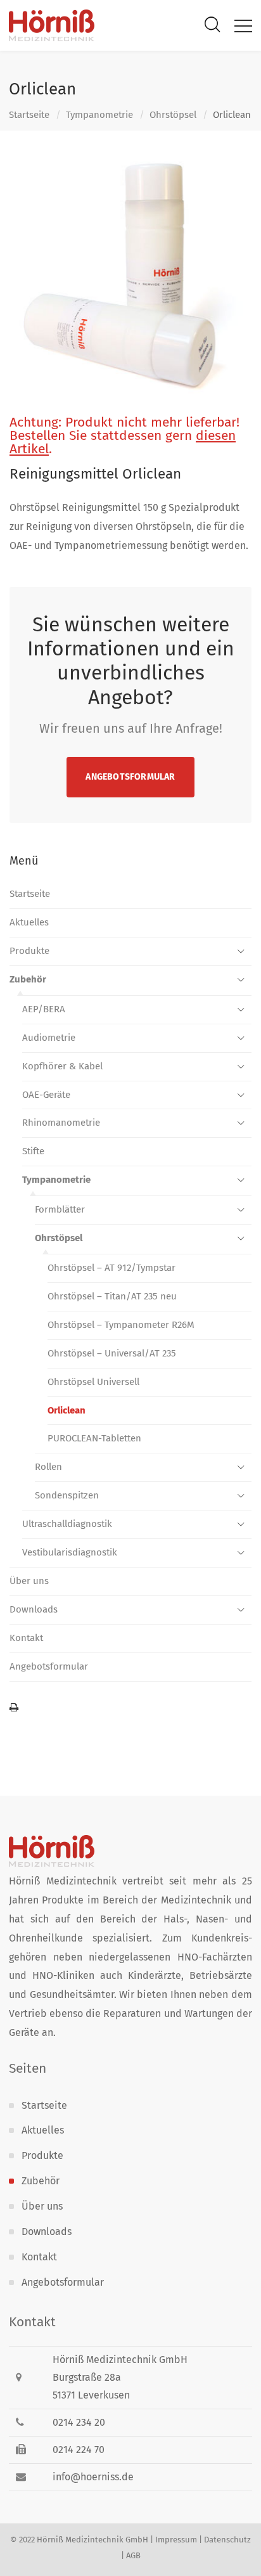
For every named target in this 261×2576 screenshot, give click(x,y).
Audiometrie (49, 1038)
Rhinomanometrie (61, 1123)
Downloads (34, 1609)
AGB (133, 2555)
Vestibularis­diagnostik (70, 1552)
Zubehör (28, 979)
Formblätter (60, 1209)
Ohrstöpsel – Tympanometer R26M (121, 1325)
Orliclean (67, 1410)
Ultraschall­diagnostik (67, 1524)
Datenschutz (227, 2540)
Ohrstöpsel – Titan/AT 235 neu (112, 1296)
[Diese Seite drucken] (130, 1708)
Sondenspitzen (67, 1495)
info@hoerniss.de (93, 2477)
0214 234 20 (79, 2422)
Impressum (176, 2540)
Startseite (29, 115)
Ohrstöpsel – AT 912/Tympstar (111, 1268)
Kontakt (26, 1638)
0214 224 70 (79, 2450)
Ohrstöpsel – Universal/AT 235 (112, 1353)
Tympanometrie (99, 115)
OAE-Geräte (46, 1095)
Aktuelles (29, 922)
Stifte (33, 1151)
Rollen (48, 1467)
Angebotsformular (130, 777)
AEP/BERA (44, 1009)
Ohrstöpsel (173, 115)
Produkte (29, 951)
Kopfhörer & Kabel (62, 1066)
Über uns (29, 1581)
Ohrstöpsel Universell (93, 1382)
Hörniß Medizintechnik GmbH (92, 2540)
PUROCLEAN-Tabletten (94, 1438)
